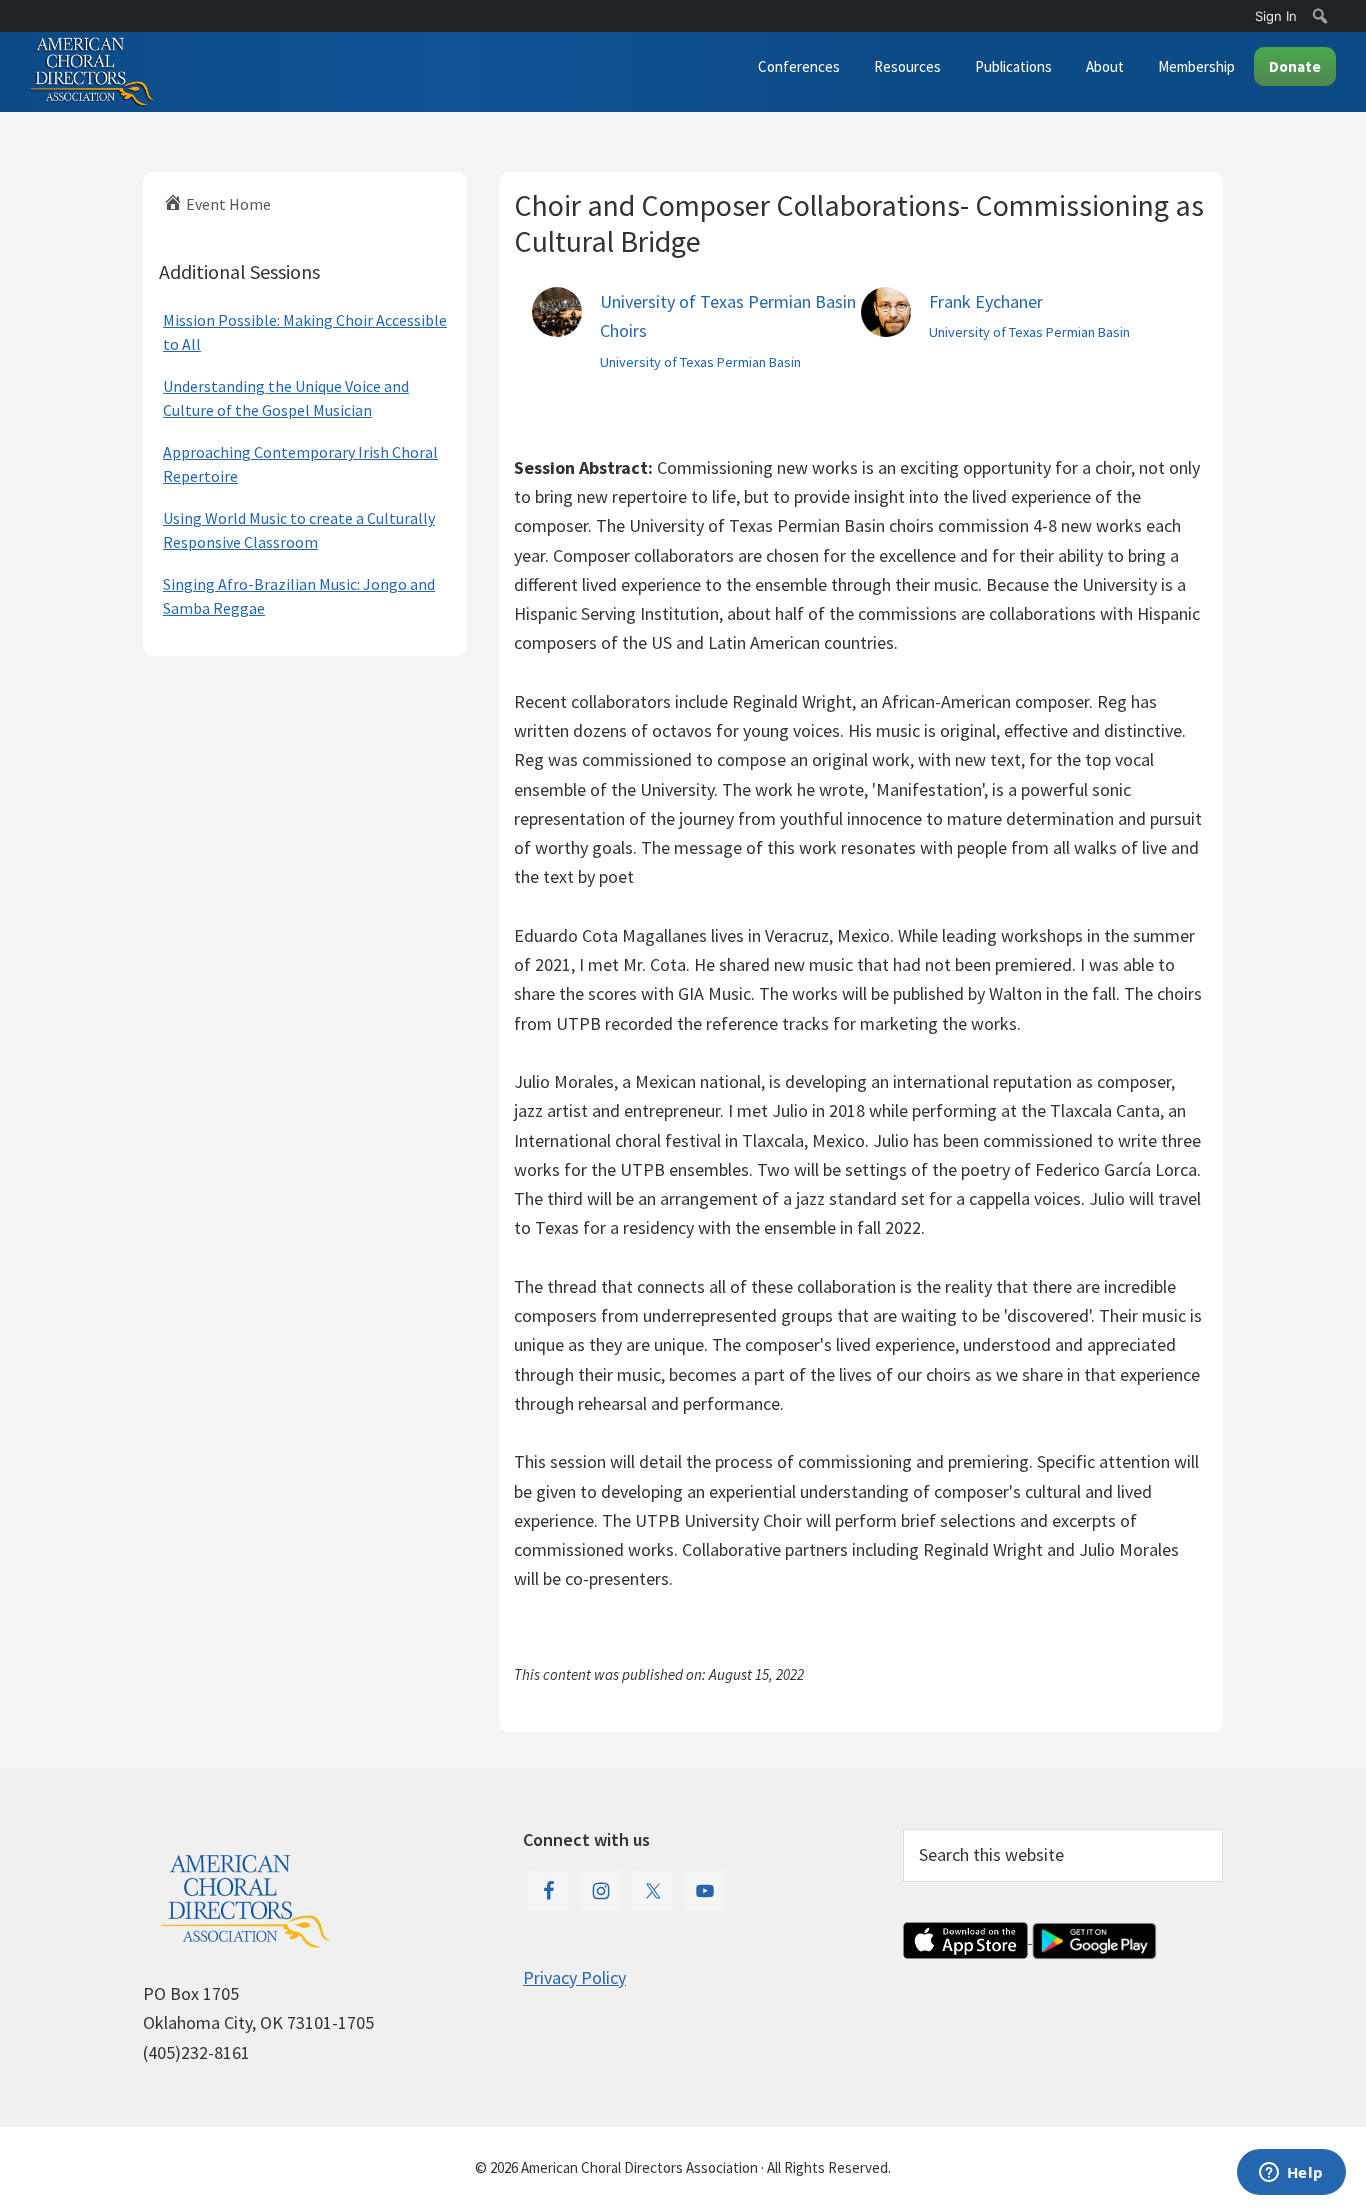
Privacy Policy (574, 1977)
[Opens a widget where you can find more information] (1291, 2174)
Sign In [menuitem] (1276, 16)
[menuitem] (1320, 16)
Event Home (227, 204)
